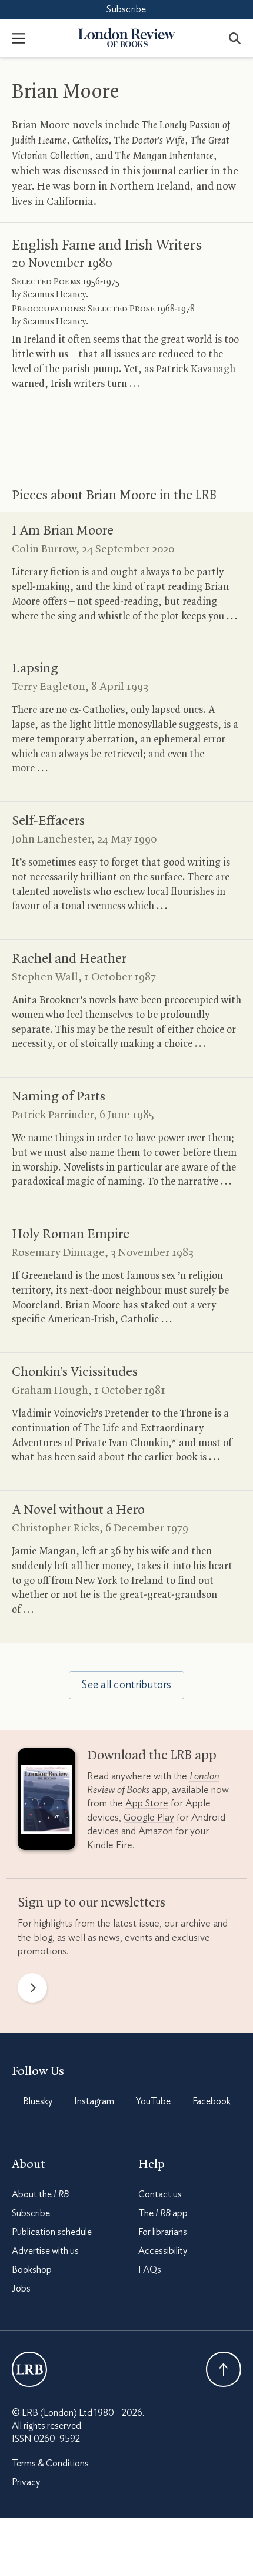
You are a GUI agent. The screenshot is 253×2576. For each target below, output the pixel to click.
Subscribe (126, 9)
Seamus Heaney (54, 295)
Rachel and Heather (69, 959)
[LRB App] (46, 1802)
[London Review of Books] (29, 2369)
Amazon (156, 1831)
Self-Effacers (48, 821)
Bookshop (32, 2270)
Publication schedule (52, 2232)
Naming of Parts (59, 1097)
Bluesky (38, 2101)
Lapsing (35, 669)
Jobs (21, 2289)
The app (163, 2213)
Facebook (212, 2101)
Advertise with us (45, 2251)
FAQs (150, 2270)
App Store (147, 1803)
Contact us (160, 2194)
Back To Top (224, 2369)
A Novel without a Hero (78, 1510)
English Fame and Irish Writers (107, 246)
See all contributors (126, 1685)
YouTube (153, 2101)
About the (40, 2194)
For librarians (163, 2232)
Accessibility (163, 2251)
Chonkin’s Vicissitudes (75, 1372)
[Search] (235, 38)
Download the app (152, 1756)
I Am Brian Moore (63, 531)
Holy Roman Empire (71, 1235)
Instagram (94, 2101)
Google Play (149, 1817)
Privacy (26, 2482)
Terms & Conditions (50, 2464)
